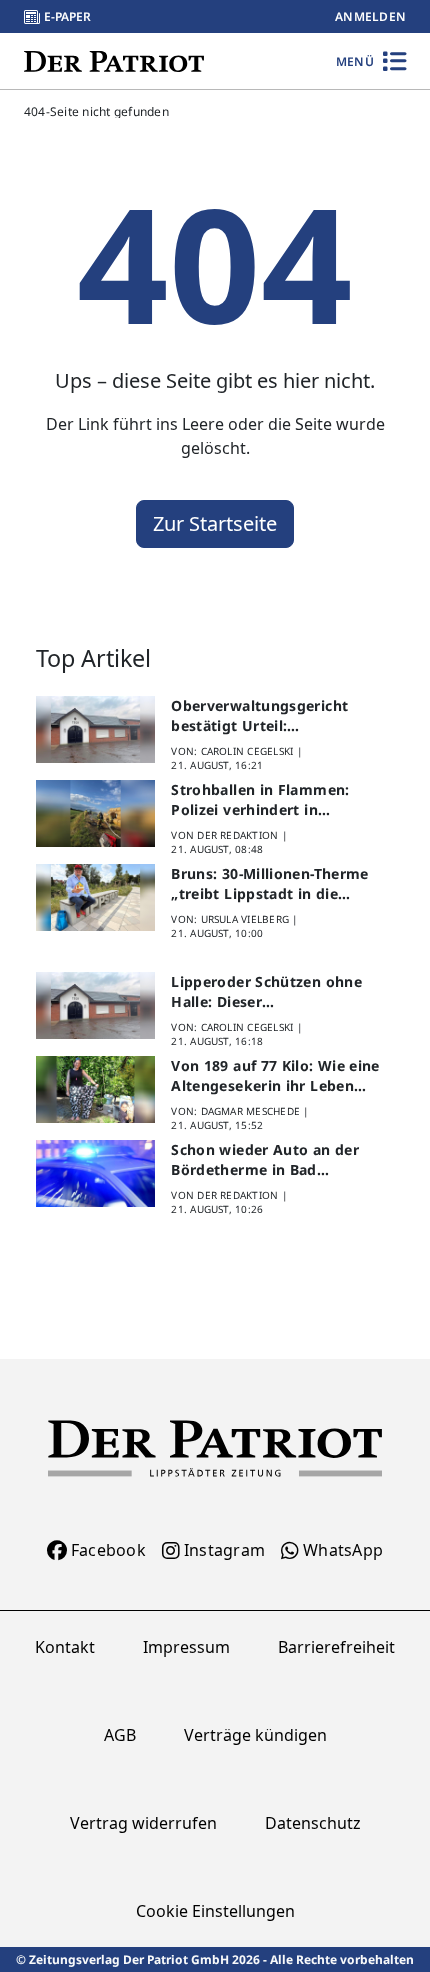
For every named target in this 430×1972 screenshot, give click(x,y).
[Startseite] (114, 60)
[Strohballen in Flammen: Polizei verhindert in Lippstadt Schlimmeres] (95, 813)
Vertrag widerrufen (143, 1823)
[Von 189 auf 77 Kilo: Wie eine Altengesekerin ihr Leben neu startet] (95, 1089)
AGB (120, 1735)
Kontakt (65, 1647)
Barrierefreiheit (336, 1647)
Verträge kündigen (255, 1735)
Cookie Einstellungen (215, 1911)
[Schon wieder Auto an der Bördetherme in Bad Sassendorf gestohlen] (95, 1173)
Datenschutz (313, 1823)
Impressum (186, 1647)
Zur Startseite (215, 523)
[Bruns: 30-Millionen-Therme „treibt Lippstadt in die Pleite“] (95, 897)
